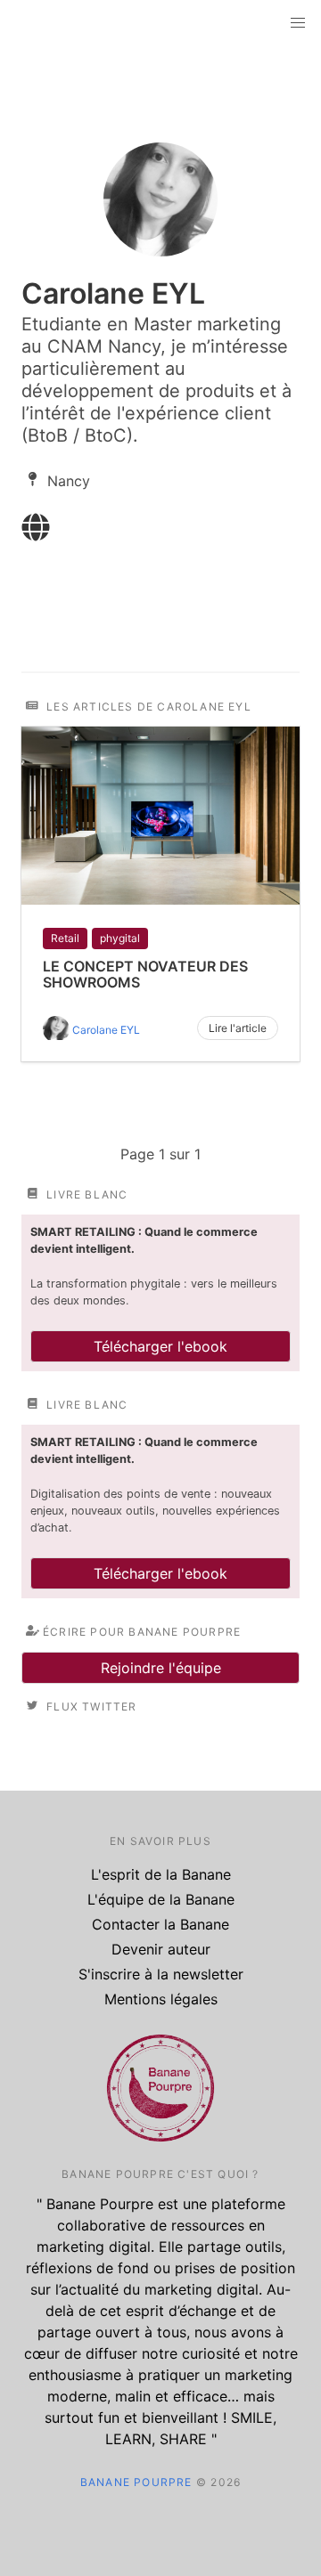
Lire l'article (238, 1028)
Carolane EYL (106, 1030)
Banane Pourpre (136, 2482)
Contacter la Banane (160, 1924)
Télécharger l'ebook (160, 1346)
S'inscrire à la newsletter (161, 1974)
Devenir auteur (161, 1949)
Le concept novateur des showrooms (145, 974)
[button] (298, 23)
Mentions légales (161, 1999)
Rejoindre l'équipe (161, 1668)
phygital (120, 938)
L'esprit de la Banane (161, 1874)
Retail (65, 938)
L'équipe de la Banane (161, 1899)
